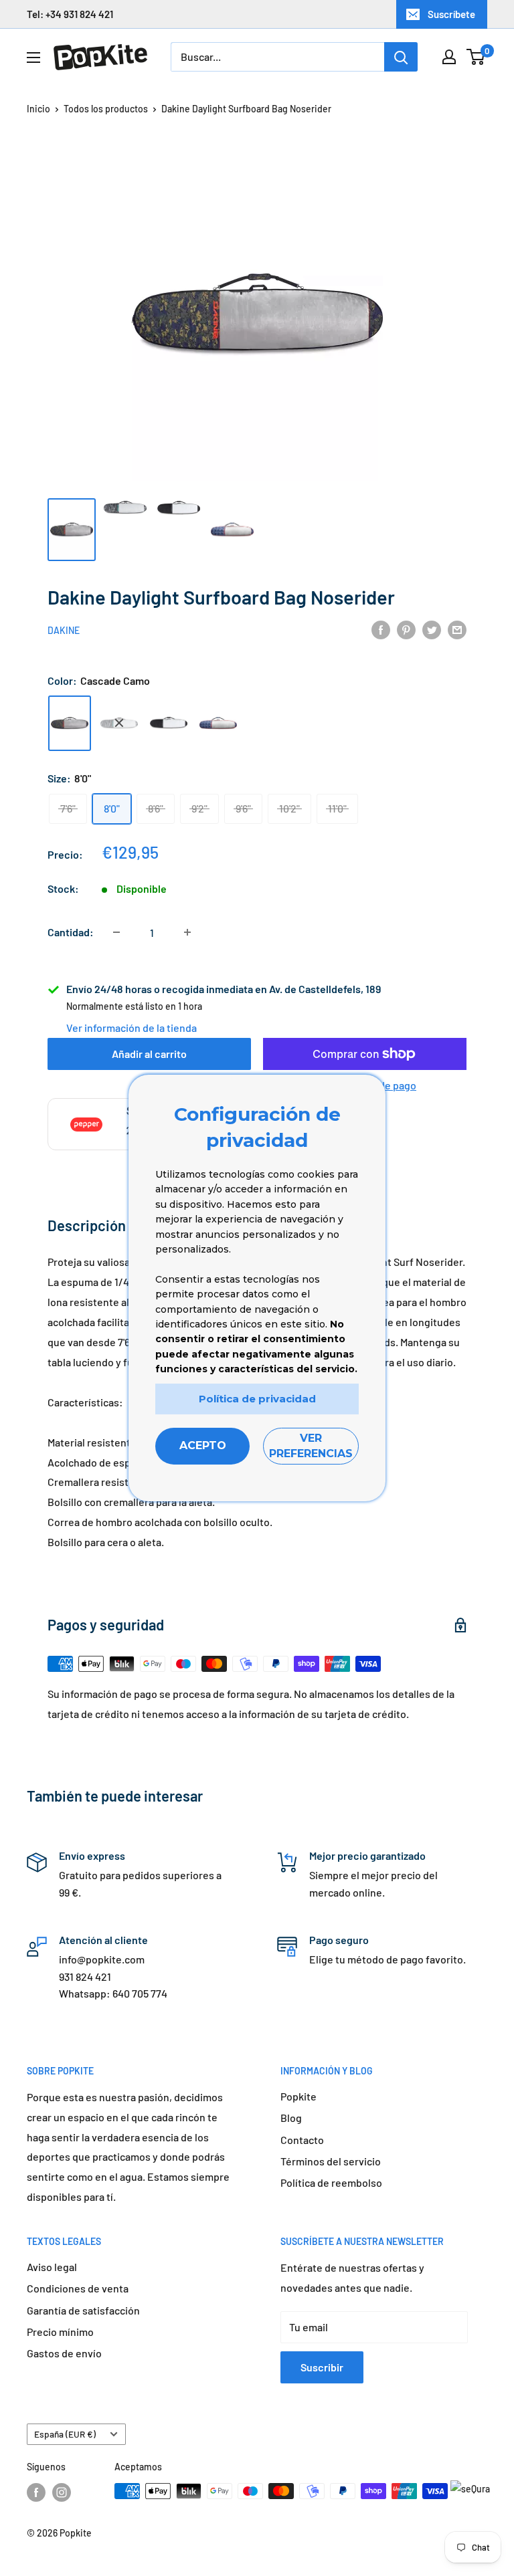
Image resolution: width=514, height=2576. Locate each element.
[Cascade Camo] (70, 723)
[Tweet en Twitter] (432, 629)
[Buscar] (401, 57)
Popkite (298, 2096)
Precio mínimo (60, 2332)
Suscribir (322, 2367)
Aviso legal (52, 2267)
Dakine (64, 630)
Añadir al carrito (149, 1054)
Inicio (38, 109)
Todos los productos (106, 109)
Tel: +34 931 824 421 (70, 14)
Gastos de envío (64, 2353)
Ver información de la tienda (132, 1028)
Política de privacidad (257, 1399)
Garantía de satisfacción (83, 2310)
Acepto (203, 1445)
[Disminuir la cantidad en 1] (116, 932)
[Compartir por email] (457, 629)
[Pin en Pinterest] (406, 629)
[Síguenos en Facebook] (36, 2492)
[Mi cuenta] (449, 57)
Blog (291, 2118)
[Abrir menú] (33, 58)
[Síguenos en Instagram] (62, 2492)
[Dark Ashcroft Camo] (119, 723)
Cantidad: (71, 932)
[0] (476, 57)
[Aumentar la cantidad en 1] (187, 932)
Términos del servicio (331, 2161)
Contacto (302, 2140)
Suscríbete (451, 14)
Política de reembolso (331, 2182)
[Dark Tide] (218, 723)
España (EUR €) (65, 2434)
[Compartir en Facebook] (381, 629)
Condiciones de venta (78, 2288)
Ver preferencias (311, 1445)
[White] (169, 723)
